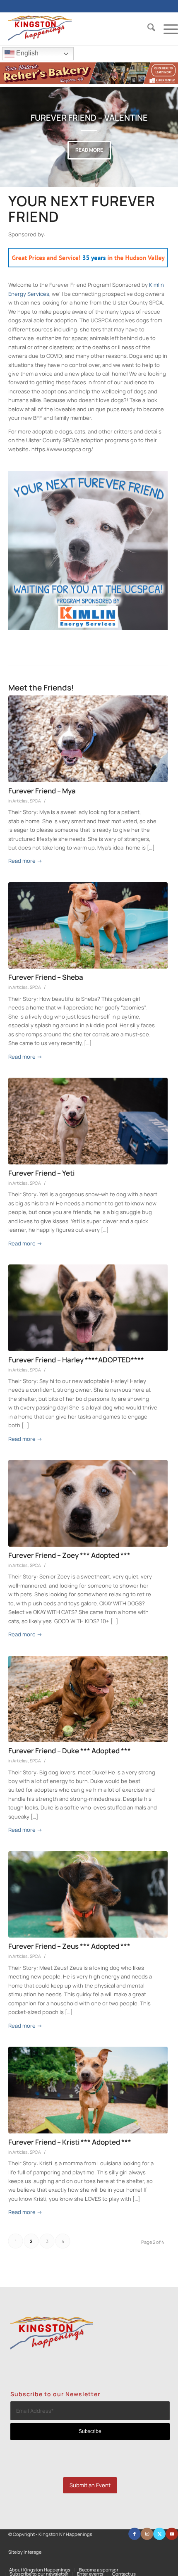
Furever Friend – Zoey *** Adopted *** (69, 1555)
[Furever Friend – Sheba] (88, 926)
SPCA (35, 801)
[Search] (147, 29)
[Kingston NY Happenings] (76, 29)
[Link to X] (159, 2534)
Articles (20, 801)
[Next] (159, 137)
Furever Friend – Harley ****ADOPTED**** (76, 1360)
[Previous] (19, 137)
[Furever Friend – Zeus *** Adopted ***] (88, 1895)
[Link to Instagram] (147, 2534)
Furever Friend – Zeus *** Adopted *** (69, 1946)
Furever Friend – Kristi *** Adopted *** (70, 2142)
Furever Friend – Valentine (89, 118)
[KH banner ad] (89, 82)
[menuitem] (147, 29)
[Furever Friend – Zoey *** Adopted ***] (88, 1503)
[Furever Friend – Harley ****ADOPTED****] (88, 1308)
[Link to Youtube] (172, 2534)
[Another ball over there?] (88, 1699)
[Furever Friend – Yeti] (88, 1121)
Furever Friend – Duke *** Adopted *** (70, 1751)
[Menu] (167, 29)
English (26, 53)
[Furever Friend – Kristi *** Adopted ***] (88, 2090)
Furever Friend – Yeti (41, 1173)
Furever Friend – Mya (42, 791)
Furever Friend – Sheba (46, 977)
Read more (89, 150)
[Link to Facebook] (135, 2534)
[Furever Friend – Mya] (88, 739)
